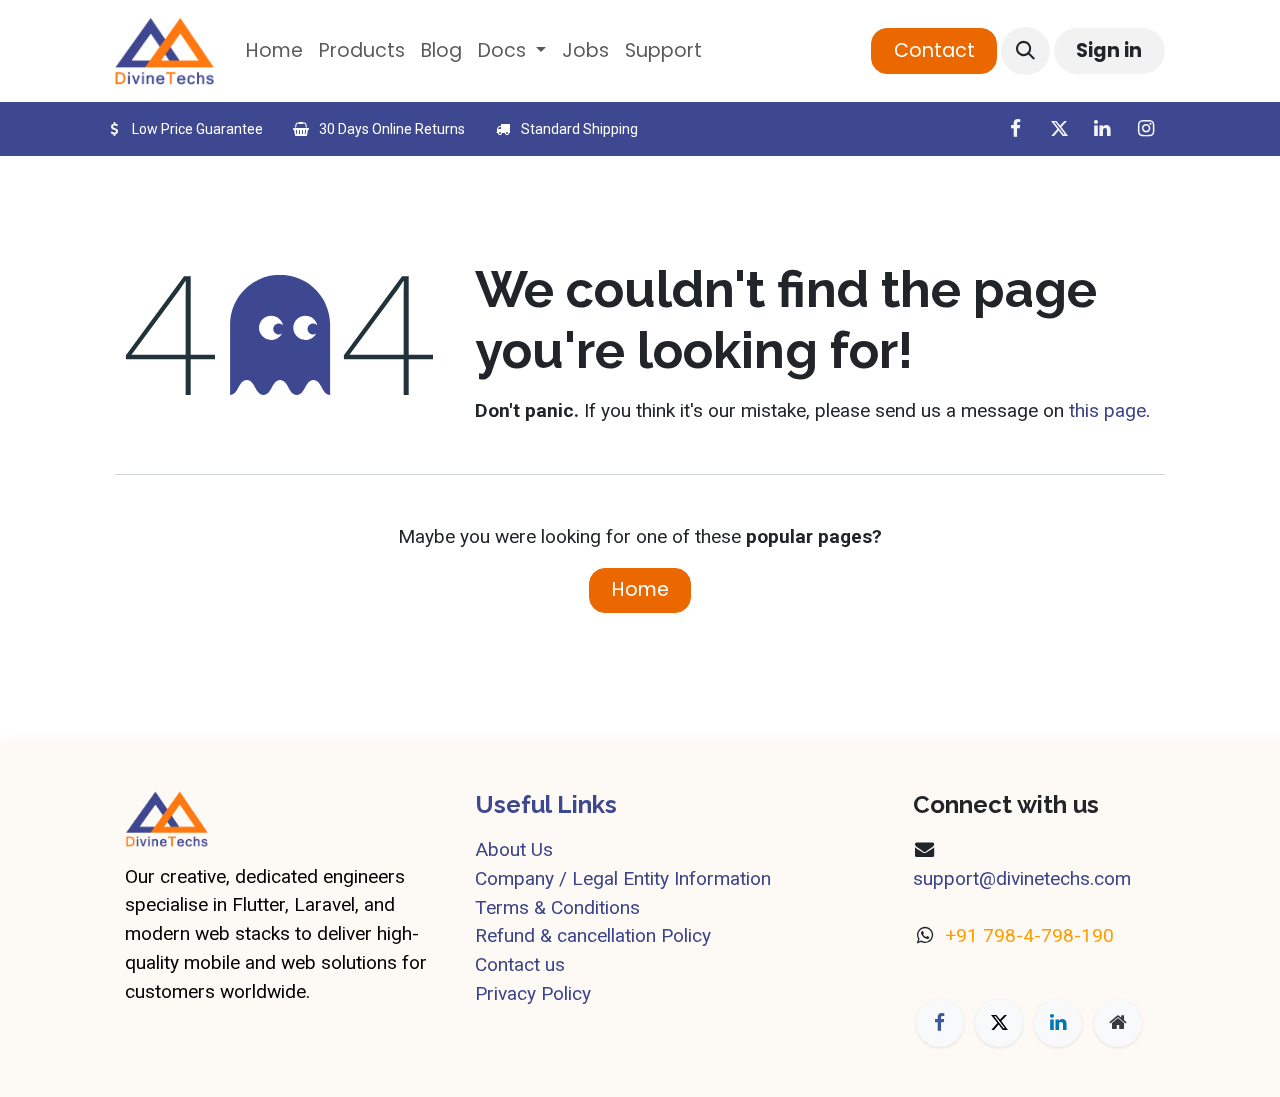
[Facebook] (1015, 129)
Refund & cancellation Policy (593, 935)
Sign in (1109, 50)
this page (1107, 410)
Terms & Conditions (557, 907)
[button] (1025, 51)
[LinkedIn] (1102, 129)
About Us (514, 849)
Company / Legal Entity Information (623, 878)
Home (640, 589)
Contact (934, 50)
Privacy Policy (533, 993)
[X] (1059, 129)
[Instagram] (1146, 129)
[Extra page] (1118, 1023)
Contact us (520, 964)
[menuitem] (274, 51)
